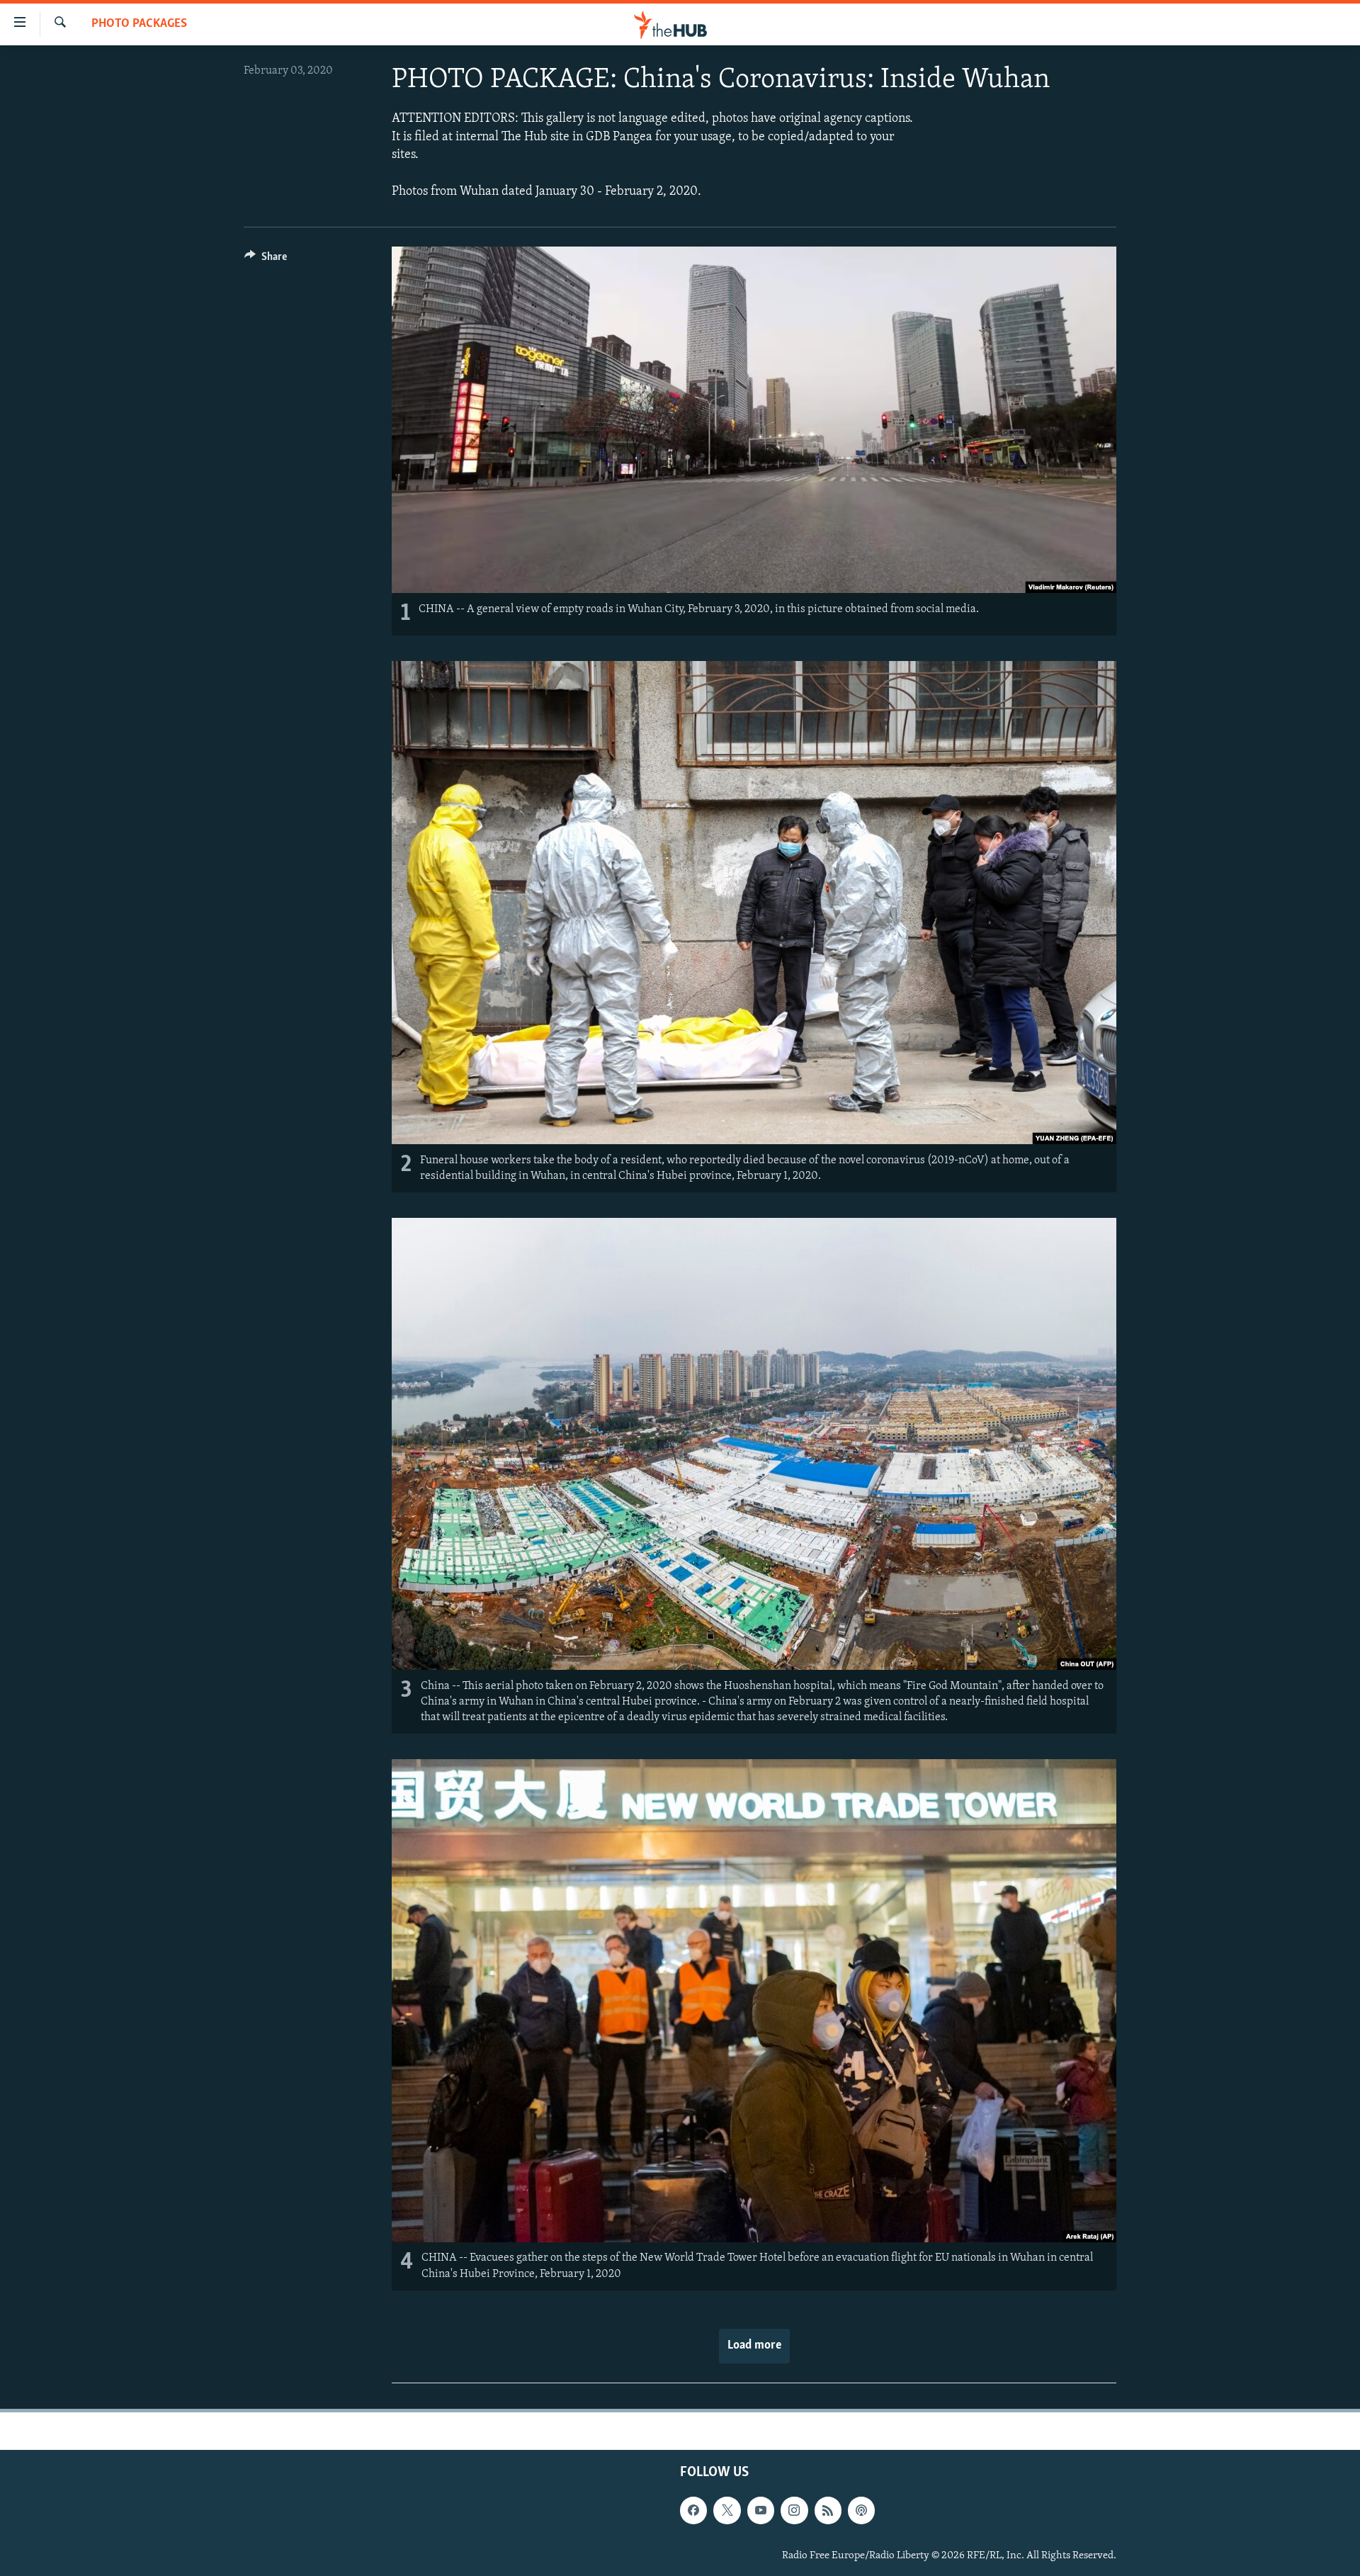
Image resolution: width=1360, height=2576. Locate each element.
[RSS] (828, 2510)
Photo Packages (139, 24)
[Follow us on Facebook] (693, 2510)
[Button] (266, 260)
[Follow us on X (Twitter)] (727, 2510)
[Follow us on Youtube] (761, 2510)
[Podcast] (861, 2510)
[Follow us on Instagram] (794, 2510)
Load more (754, 2346)
